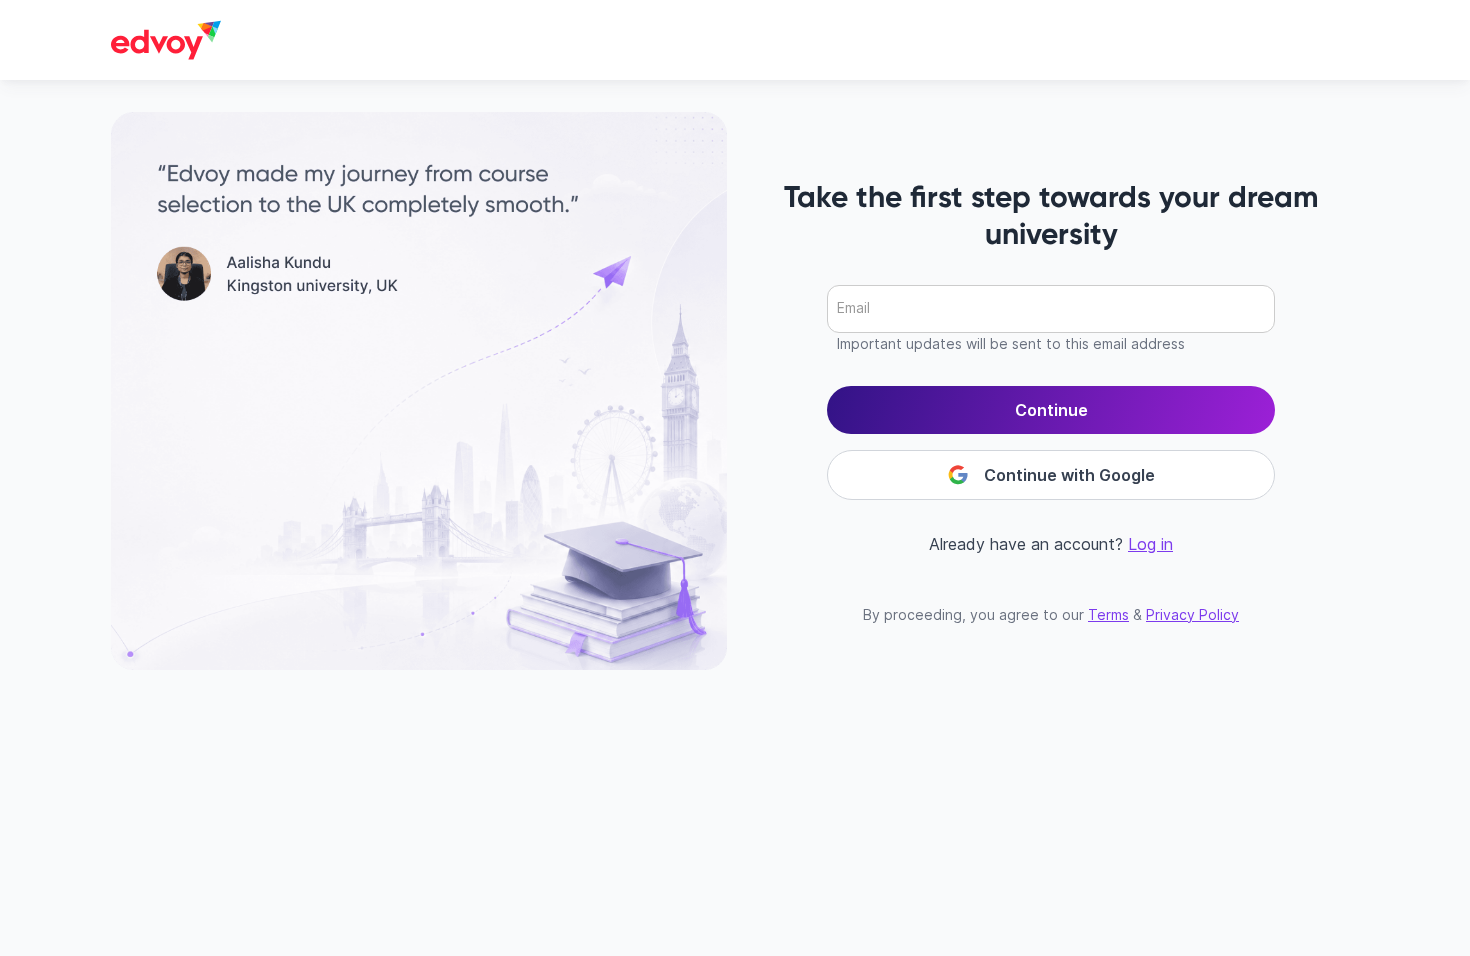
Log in (1150, 544)
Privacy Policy (1192, 614)
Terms (1108, 614)
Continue (1051, 410)
